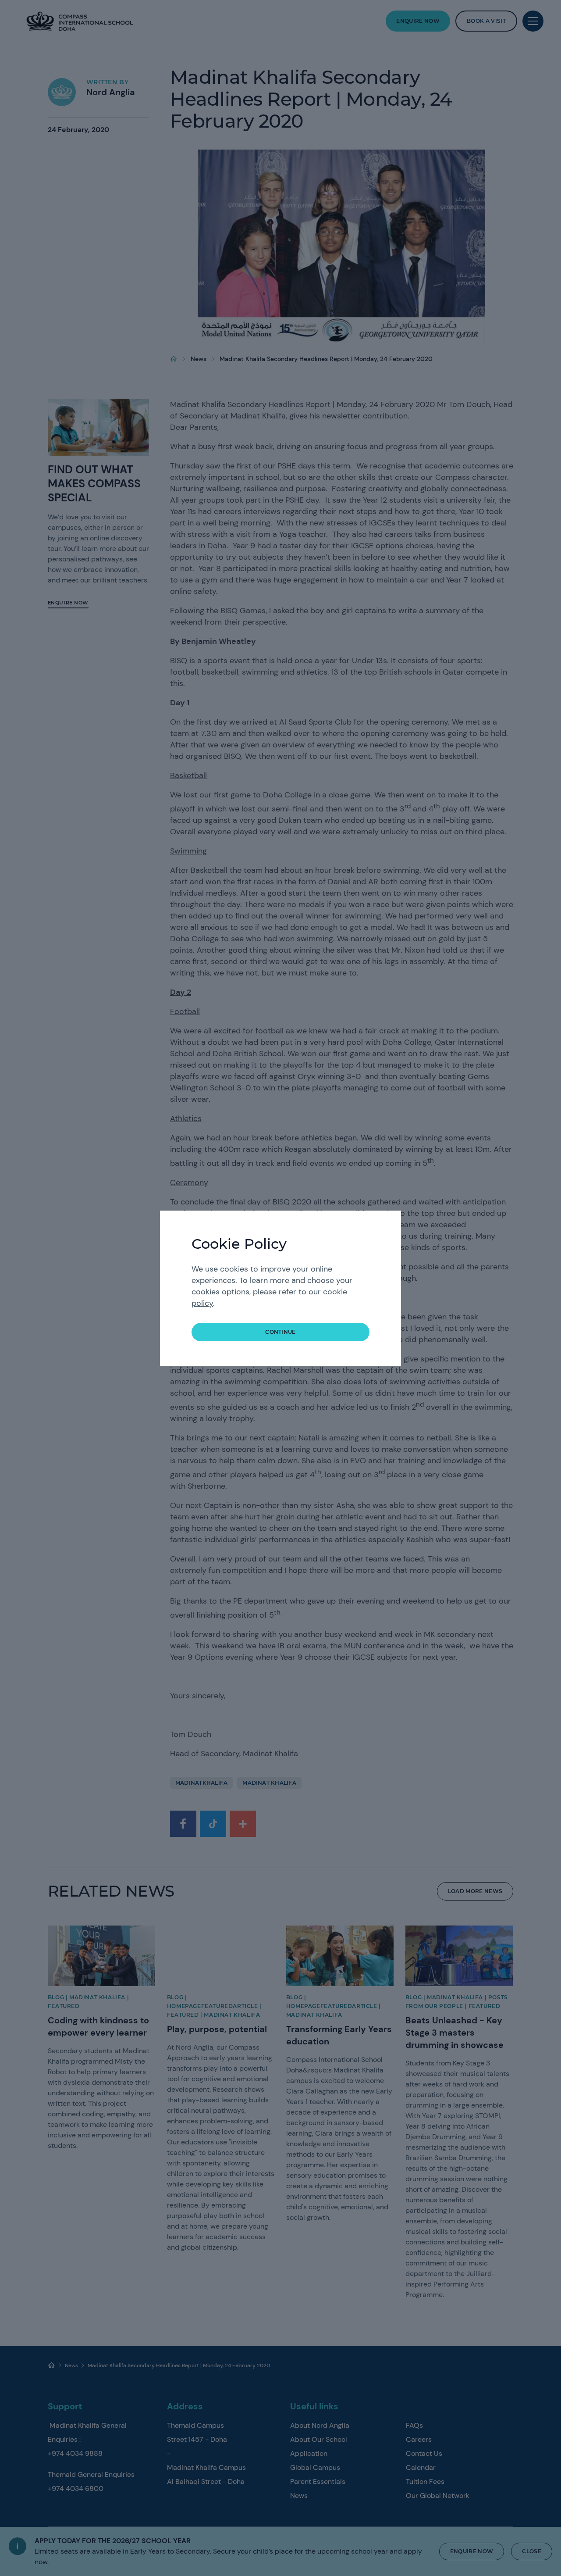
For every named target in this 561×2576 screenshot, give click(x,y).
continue (280, 1332)
